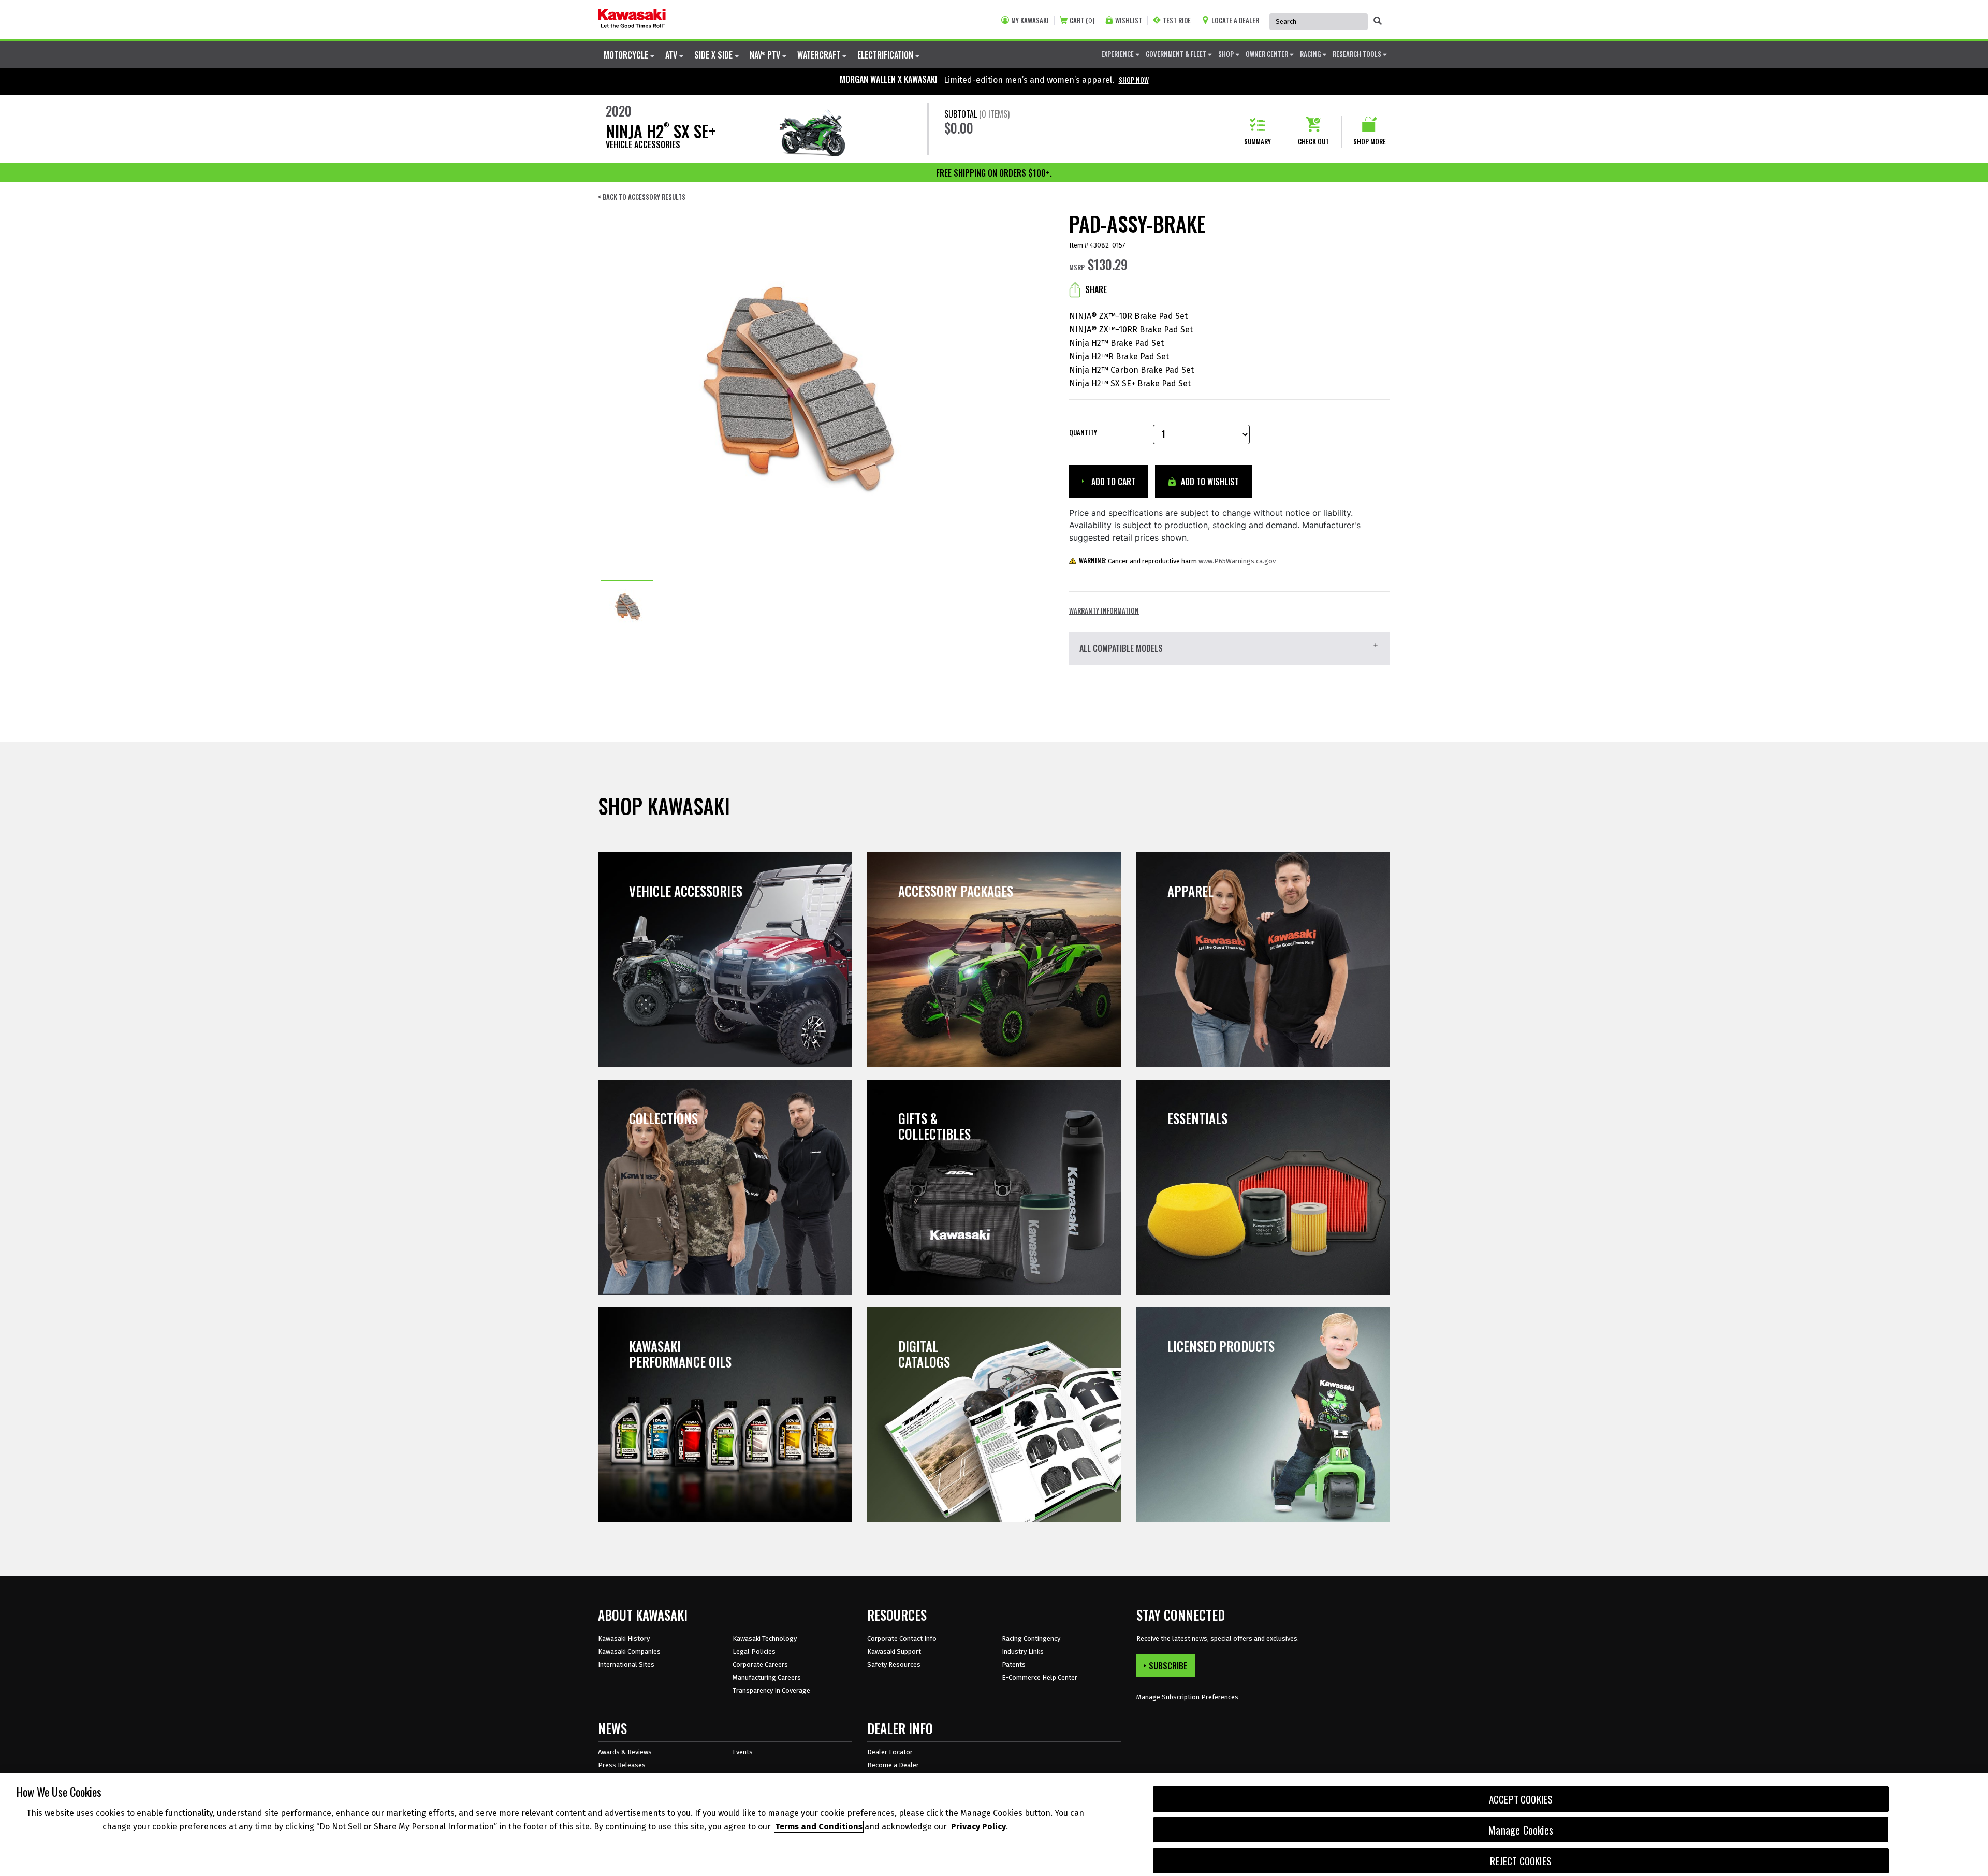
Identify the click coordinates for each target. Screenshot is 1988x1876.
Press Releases (622, 1765)
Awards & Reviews (625, 1752)
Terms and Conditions (819, 1827)
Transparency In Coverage (771, 1690)
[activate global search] (1378, 21)
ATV (672, 55)
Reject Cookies (1521, 1861)
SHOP (1227, 54)
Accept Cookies (1521, 1799)
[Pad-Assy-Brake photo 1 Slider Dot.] (627, 607)
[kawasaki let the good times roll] (632, 20)
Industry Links (1023, 1652)
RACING (1311, 54)
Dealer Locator (890, 1752)
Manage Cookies (1521, 1830)
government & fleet (1177, 54)
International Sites (626, 1664)
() (1082, 20)
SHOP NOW (1134, 80)
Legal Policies (754, 1652)
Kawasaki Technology (765, 1639)
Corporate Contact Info (902, 1639)
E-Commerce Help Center (1040, 1677)
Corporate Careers (760, 1664)
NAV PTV (766, 55)
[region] (994, 1825)
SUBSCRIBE (1168, 1666)
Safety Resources (894, 1664)
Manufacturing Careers (767, 1677)
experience (1118, 54)
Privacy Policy (978, 1827)
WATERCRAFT (820, 55)
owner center (1268, 54)
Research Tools (1358, 54)
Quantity (1083, 433)
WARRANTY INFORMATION (1104, 610)
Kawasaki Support (894, 1652)
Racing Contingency (1031, 1639)
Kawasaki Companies (629, 1652)
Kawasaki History (624, 1639)
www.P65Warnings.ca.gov (1237, 561)
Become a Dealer (893, 1765)
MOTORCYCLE (627, 55)
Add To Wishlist (1209, 482)
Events (743, 1752)
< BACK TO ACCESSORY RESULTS (642, 197)
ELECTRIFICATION (886, 55)
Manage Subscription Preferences (1187, 1697)
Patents (1014, 1664)
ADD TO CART (1112, 482)
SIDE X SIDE (714, 55)
